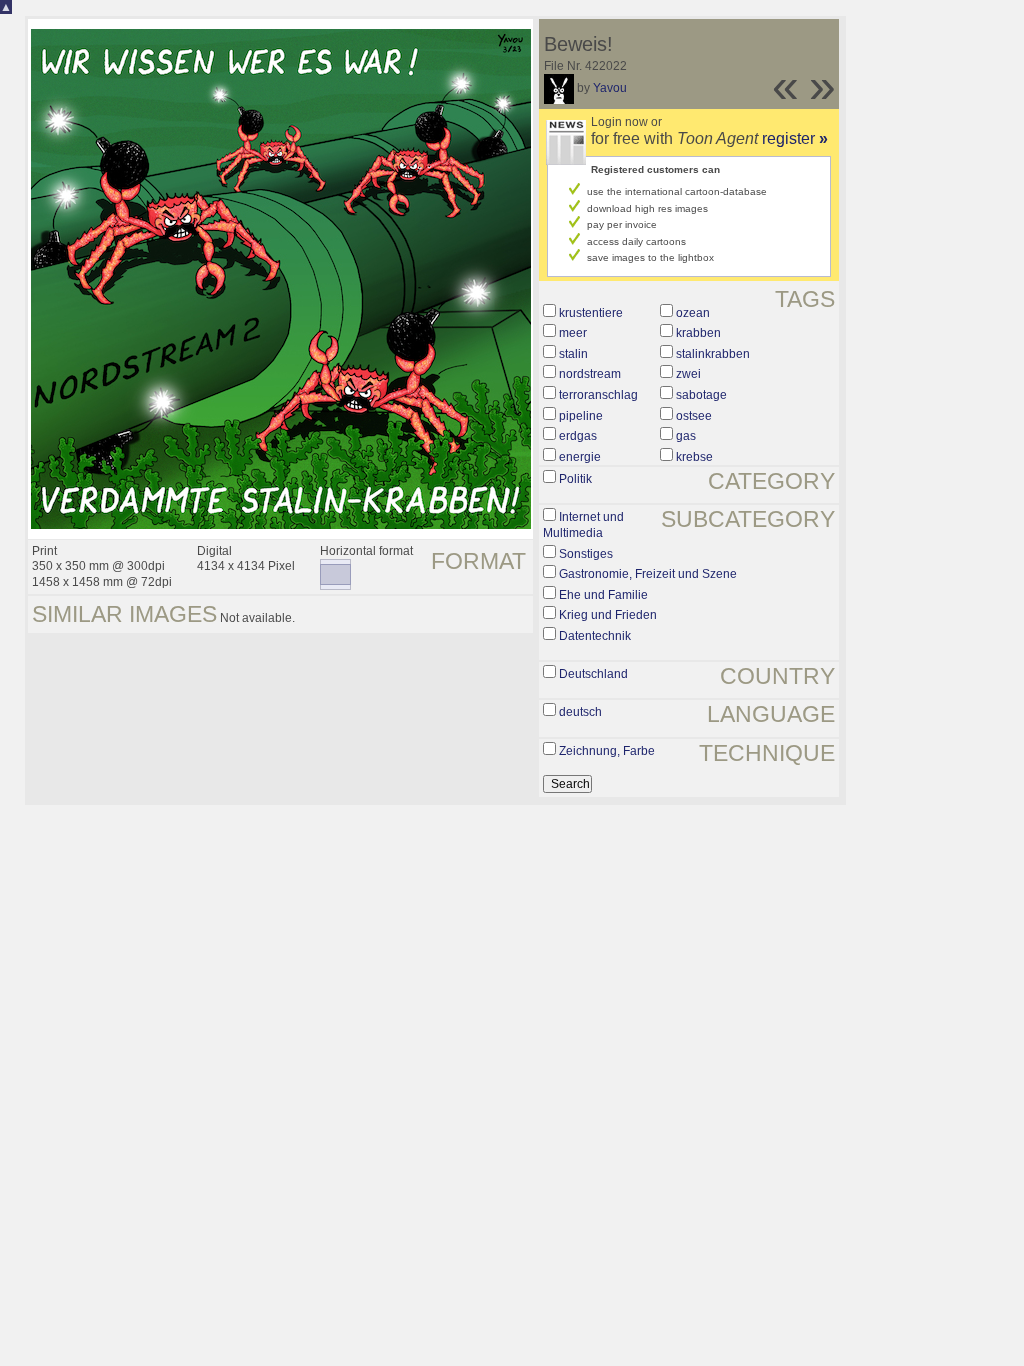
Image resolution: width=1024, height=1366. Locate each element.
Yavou (610, 88)
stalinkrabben (713, 354)
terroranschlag (598, 395)
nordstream (590, 374)
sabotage (701, 395)
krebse (694, 457)
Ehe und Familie (603, 595)
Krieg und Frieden (608, 615)
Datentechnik (595, 636)
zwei (688, 374)
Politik (575, 479)
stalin (573, 354)
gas (686, 436)
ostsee (694, 416)
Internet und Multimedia (583, 525)
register (795, 138)
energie (580, 457)
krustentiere (591, 313)
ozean (693, 313)
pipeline (581, 416)
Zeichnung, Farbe (607, 751)
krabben (698, 333)
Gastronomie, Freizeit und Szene (648, 574)
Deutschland (593, 674)
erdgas (578, 436)
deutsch (580, 712)
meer (573, 333)
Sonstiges (586, 554)
